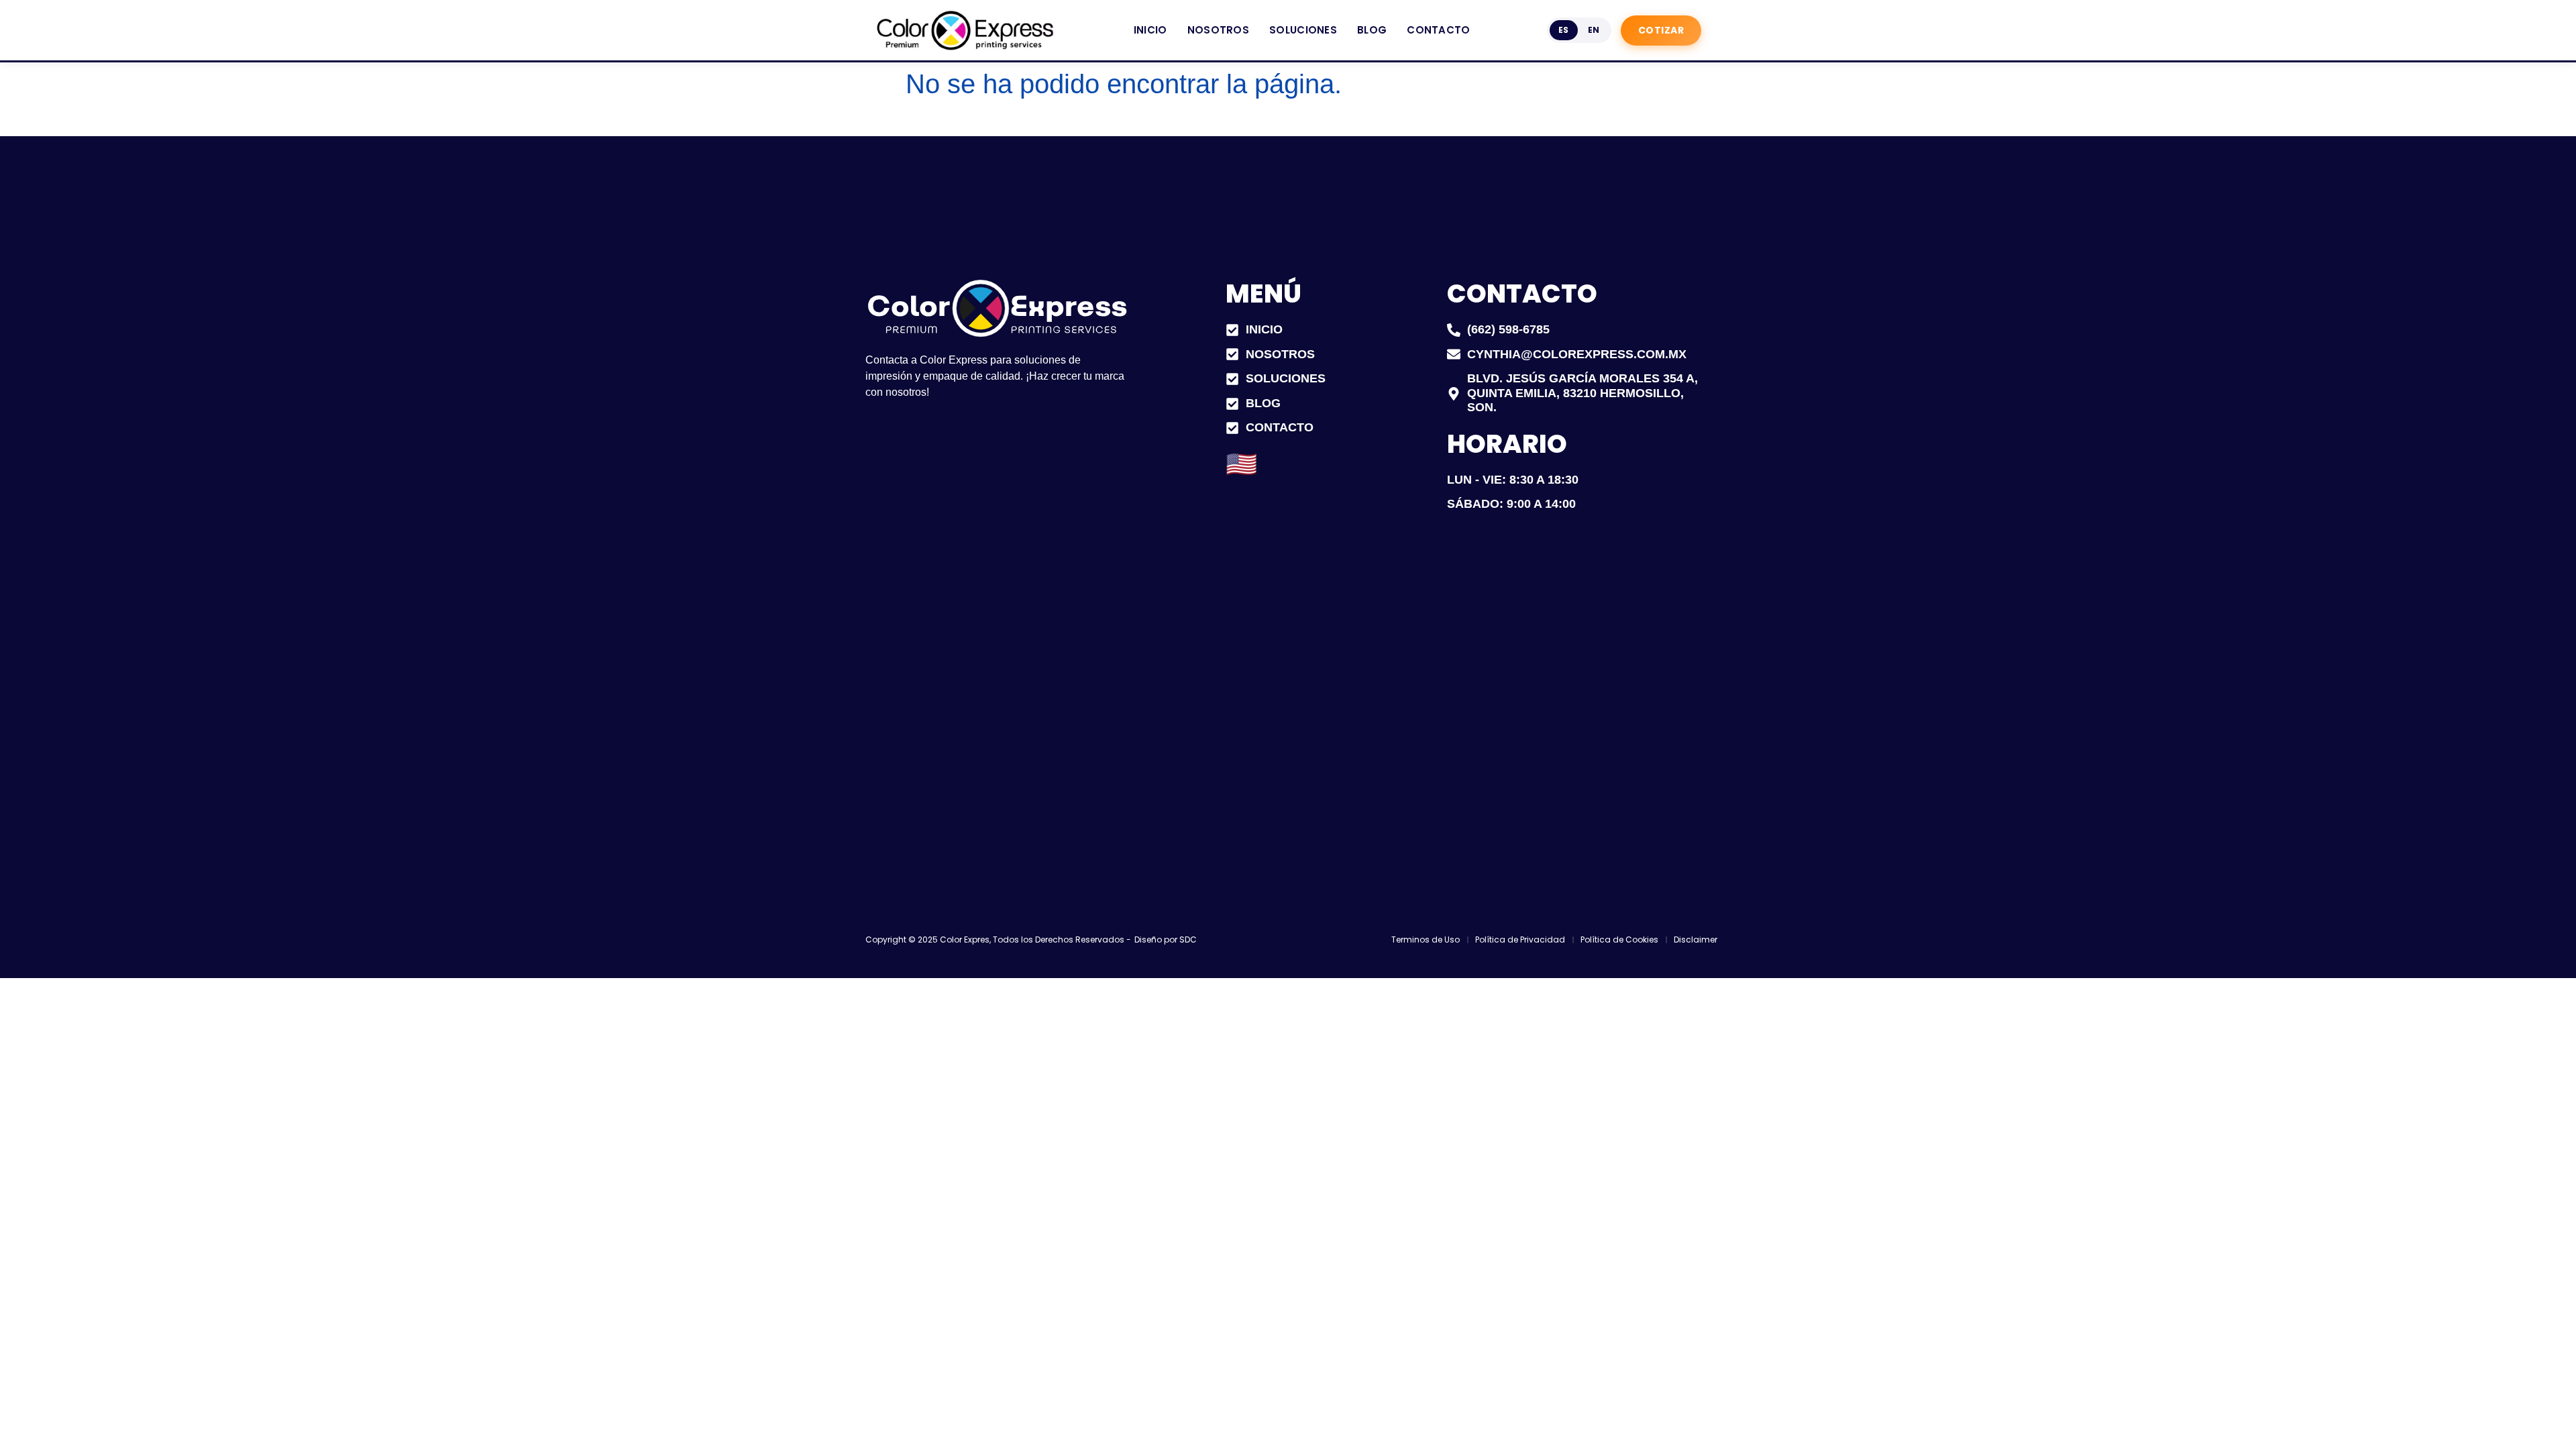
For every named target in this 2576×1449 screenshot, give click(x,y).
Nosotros (1218, 30)
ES (1564, 30)
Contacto (1438, 30)
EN (1594, 30)
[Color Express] (966, 30)
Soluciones (1303, 30)
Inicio (1150, 30)
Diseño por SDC (1166, 940)
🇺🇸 (1241, 464)
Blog (1372, 30)
